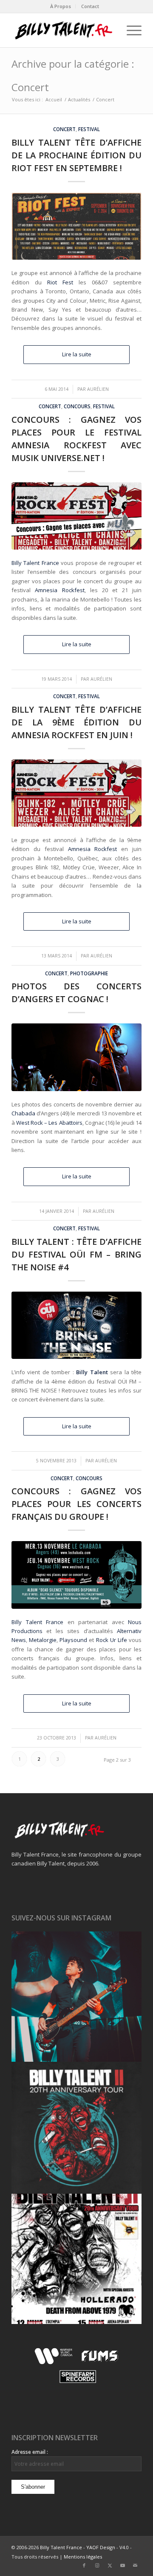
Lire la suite (77, 354)
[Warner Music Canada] (55, 2363)
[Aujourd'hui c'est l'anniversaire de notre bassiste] (76, 1997)
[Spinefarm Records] (77, 2383)
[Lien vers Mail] (135, 2565)
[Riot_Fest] (76, 226)
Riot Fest (60, 282)
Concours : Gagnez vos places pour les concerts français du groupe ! (76, 1504)
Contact (90, 6)
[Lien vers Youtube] (122, 2565)
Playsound (73, 1640)
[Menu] (130, 30)
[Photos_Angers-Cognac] (76, 1057)
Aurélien (98, 389)
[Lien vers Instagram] (97, 2565)
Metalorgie (43, 1640)
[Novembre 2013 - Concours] (76, 1575)
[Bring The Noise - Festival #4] (76, 1325)
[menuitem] (61, 6)
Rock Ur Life (112, 1640)
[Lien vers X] (110, 2565)
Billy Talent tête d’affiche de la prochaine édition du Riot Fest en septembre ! (76, 155)
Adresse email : (30, 2452)
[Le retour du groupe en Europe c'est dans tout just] (76, 2259)
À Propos (61, 6)
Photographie (89, 973)
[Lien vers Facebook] (84, 2565)
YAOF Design (101, 2547)
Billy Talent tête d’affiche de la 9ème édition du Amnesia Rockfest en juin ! (76, 722)
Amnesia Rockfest (59, 590)
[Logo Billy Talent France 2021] (64, 30)
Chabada (23, 1113)
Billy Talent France (35, 563)
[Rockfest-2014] (76, 793)
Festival (89, 129)
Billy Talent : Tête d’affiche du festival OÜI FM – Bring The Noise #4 (76, 1254)
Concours (77, 406)
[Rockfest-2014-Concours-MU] (76, 516)
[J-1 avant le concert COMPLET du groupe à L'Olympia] (76, 2128)
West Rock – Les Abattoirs (49, 1123)
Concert (64, 129)
